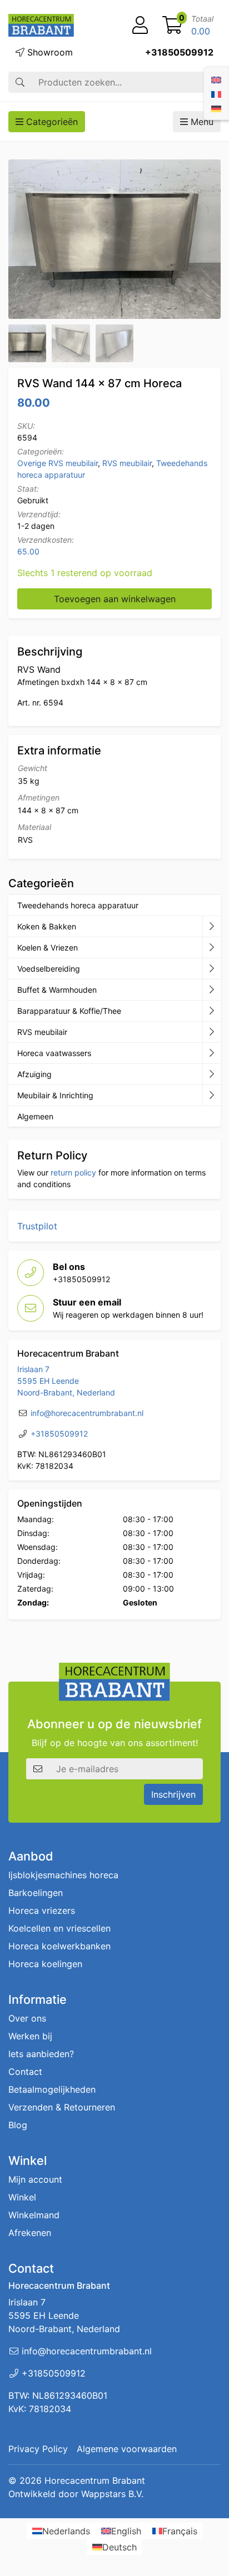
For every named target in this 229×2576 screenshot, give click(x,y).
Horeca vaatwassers (54, 1053)
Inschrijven (173, 1794)
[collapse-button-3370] (211, 969)
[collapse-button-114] (211, 927)
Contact (25, 2072)
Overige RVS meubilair (58, 463)
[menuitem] (216, 79)
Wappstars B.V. (112, 2494)
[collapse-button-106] (211, 948)
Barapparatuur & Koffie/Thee (69, 1011)
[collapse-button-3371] (211, 1074)
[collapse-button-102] (211, 1096)
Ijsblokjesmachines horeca (63, 1875)
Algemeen (35, 1116)
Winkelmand (34, 2215)
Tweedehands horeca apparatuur (78, 905)
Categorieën (51, 122)
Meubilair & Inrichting (55, 1095)
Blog (18, 2125)
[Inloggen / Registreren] (140, 26)
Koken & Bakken (47, 926)
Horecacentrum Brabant (95, 2480)
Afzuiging (34, 1074)
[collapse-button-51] (211, 1032)
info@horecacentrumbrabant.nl (87, 1413)
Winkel (22, 2197)
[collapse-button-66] (211, 1053)
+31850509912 (179, 52)
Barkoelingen (36, 1893)
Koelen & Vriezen (48, 947)
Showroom (49, 52)
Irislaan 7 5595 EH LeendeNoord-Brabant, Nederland (66, 1381)
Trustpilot (37, 1226)
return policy (73, 1172)
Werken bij (30, 2036)
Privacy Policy (38, 2449)
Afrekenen (30, 2233)
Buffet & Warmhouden (57, 990)
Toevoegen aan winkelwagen (115, 599)
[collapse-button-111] (211, 1011)
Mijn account (35, 2179)
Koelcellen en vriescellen (59, 1928)
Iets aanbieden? (41, 2054)
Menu (201, 122)
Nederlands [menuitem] (66, 2531)
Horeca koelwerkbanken (59, 1946)
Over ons (27, 2018)
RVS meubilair (127, 463)
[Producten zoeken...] (20, 82)
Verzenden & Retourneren (62, 2107)
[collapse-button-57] (211, 990)
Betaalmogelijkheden (52, 2089)
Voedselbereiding (49, 969)
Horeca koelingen (45, 1964)
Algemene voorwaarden (127, 2449)
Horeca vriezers (42, 1910)
